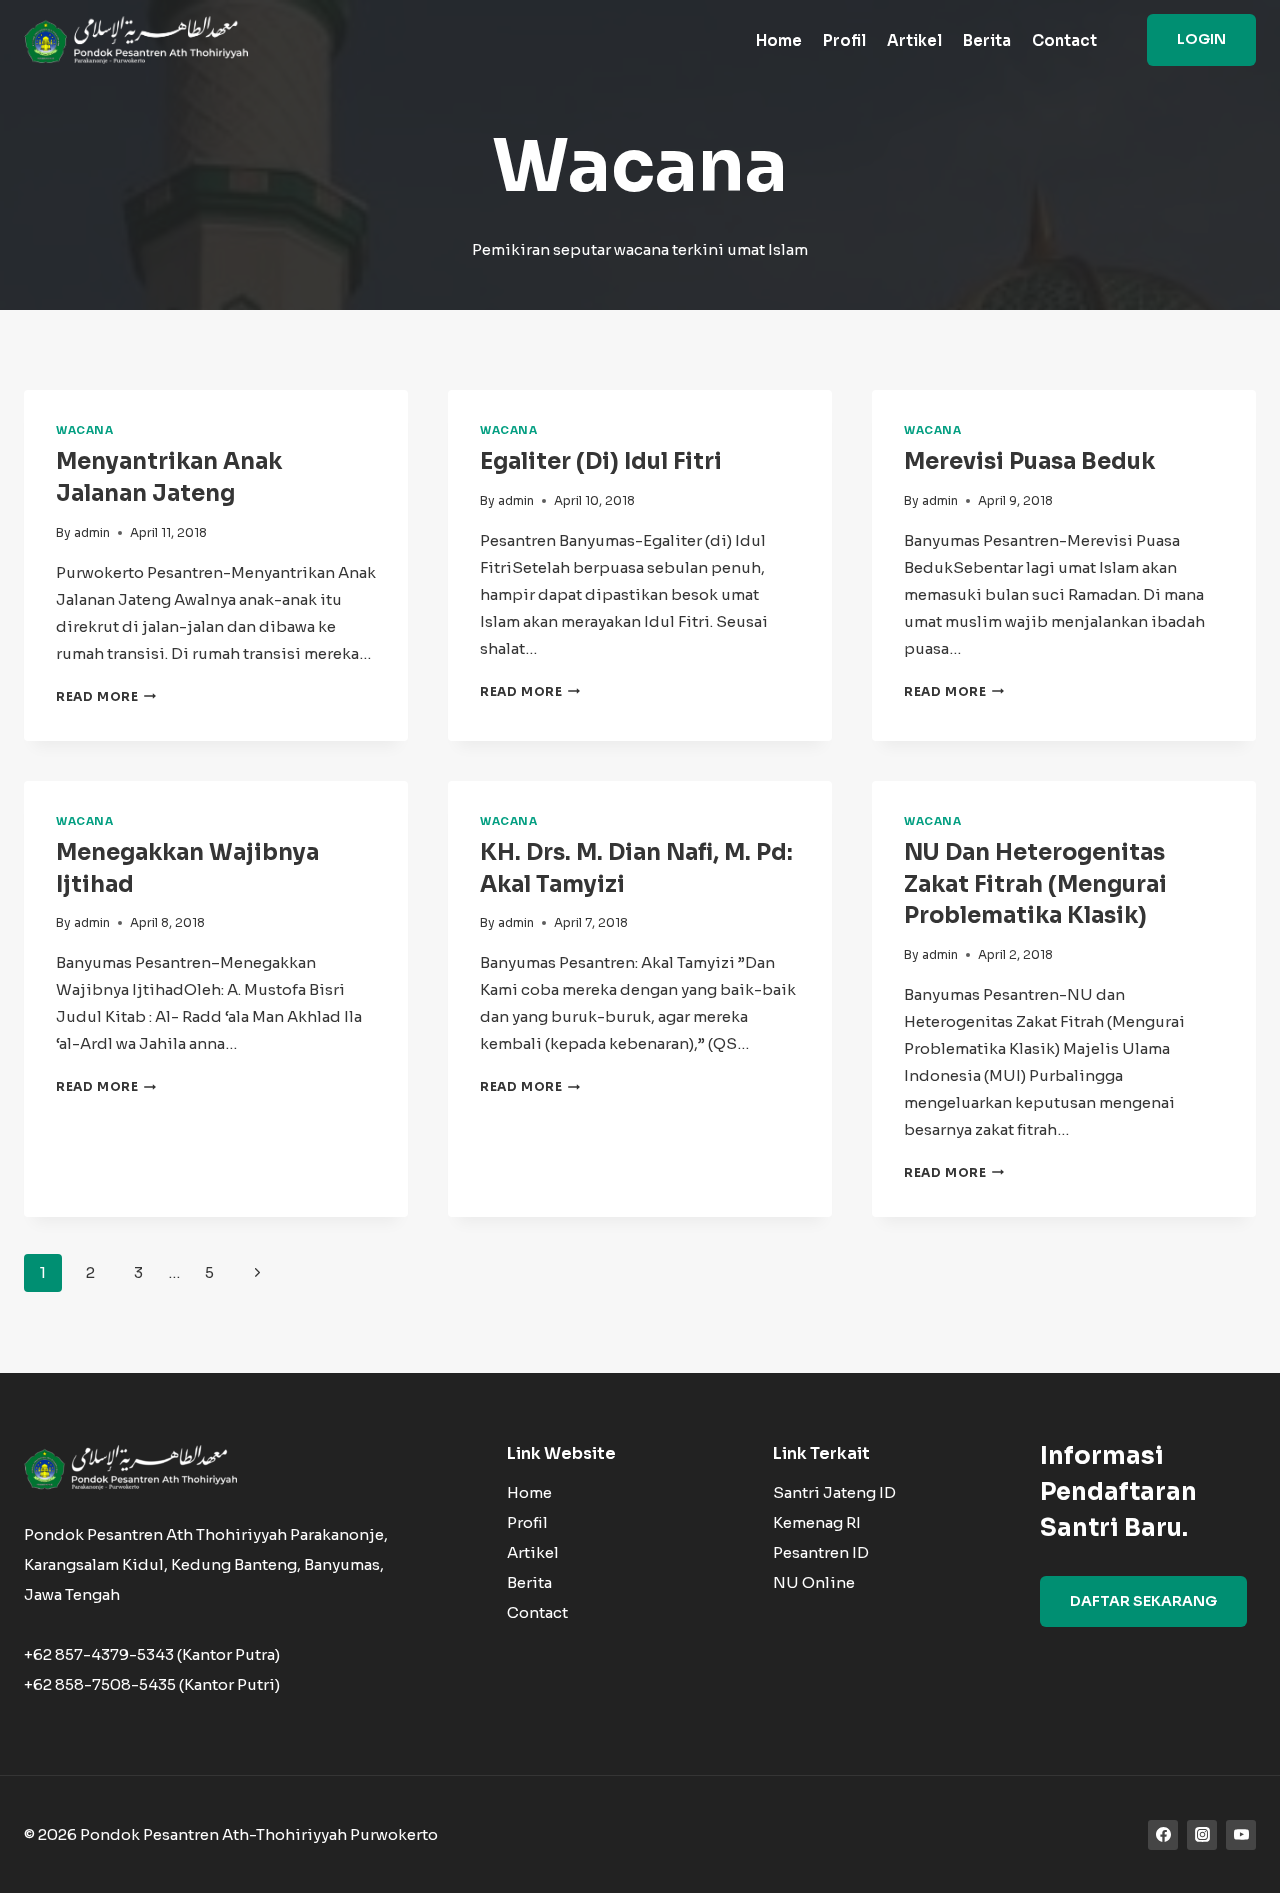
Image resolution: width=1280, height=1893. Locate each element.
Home (779, 40)
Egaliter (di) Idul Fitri (601, 461)
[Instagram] (1202, 1835)
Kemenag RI (817, 1522)
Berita (987, 40)
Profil (844, 40)
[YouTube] (1241, 1835)
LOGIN (1201, 39)
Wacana (84, 430)
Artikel (914, 40)
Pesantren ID (821, 1552)
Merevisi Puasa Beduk (1029, 461)
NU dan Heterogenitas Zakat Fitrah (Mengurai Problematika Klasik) (1035, 884)
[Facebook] (1163, 1835)
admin (92, 532)
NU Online (814, 1582)
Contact (1064, 40)
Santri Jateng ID (834, 1492)
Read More (106, 696)
